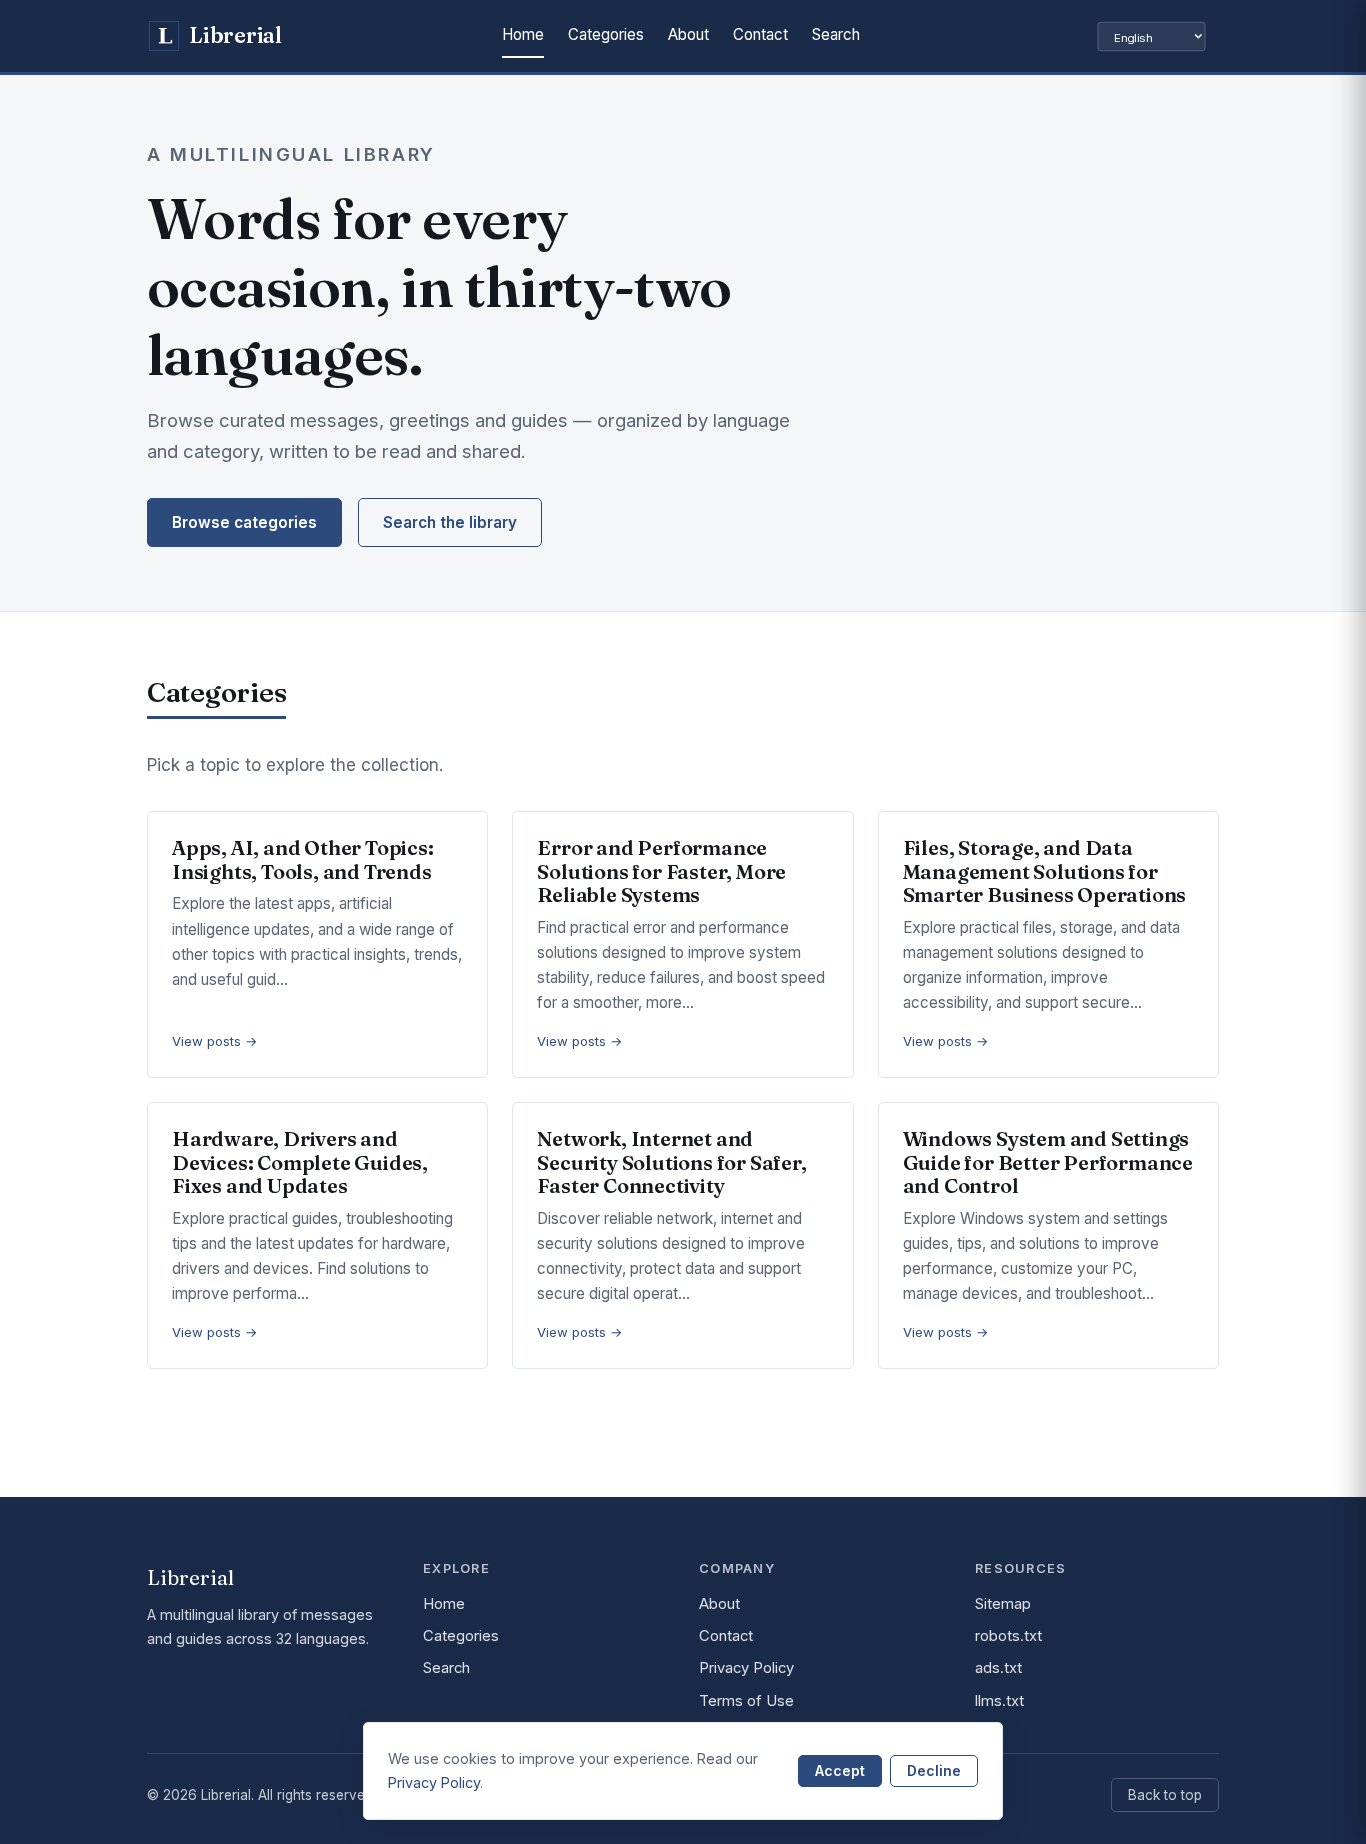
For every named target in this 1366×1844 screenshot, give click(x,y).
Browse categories (244, 522)
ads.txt (998, 1668)
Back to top (1165, 1795)
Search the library (450, 522)
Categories (606, 34)
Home (523, 34)
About (688, 34)
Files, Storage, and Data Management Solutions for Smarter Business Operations (1045, 871)
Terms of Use (746, 1701)
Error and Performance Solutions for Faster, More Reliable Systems (661, 871)
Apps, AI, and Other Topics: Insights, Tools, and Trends (303, 859)
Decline (934, 1770)
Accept (840, 1770)
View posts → (215, 1041)
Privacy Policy (746, 1668)
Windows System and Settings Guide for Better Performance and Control (1048, 1162)
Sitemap (1003, 1604)
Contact (760, 34)
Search (836, 34)
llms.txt (999, 1701)
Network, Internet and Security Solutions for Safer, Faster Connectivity (671, 1162)
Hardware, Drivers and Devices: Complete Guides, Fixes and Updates (300, 1162)
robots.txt (1008, 1636)
